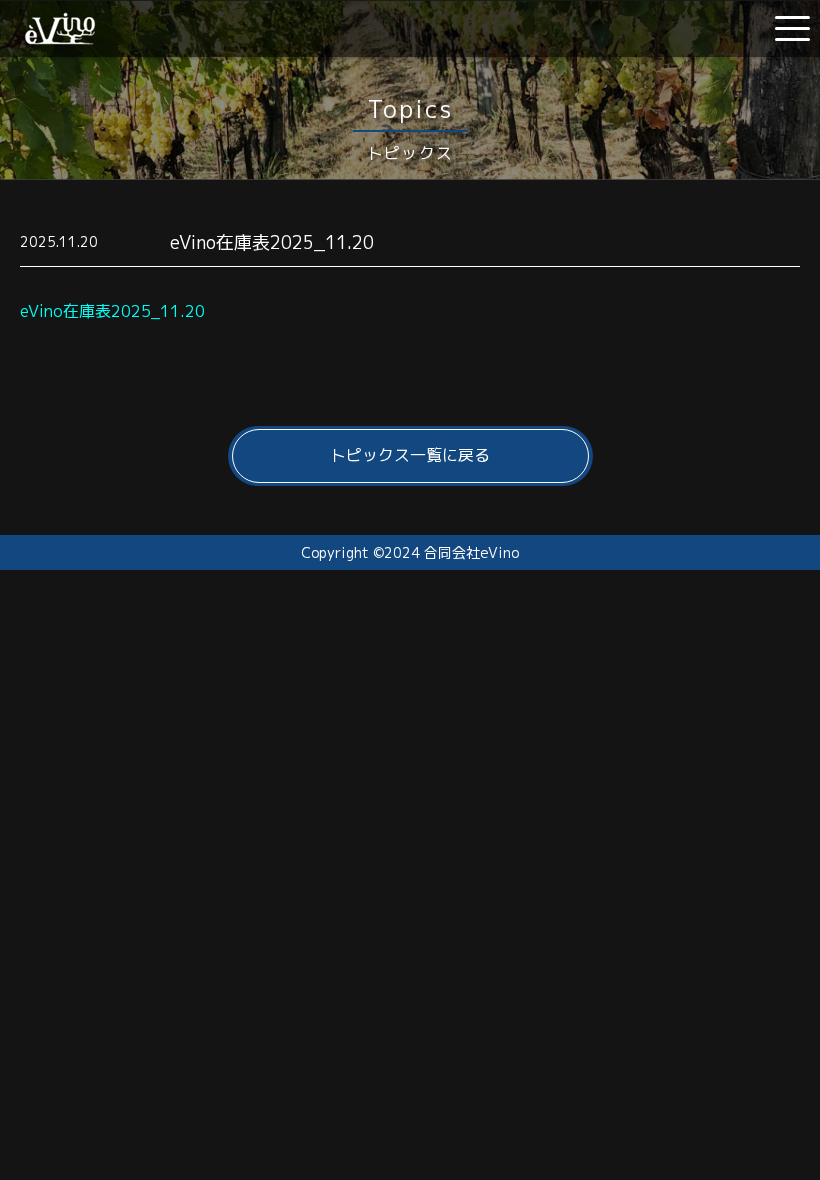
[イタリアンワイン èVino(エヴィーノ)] (60, 37)
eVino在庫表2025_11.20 (112, 311)
